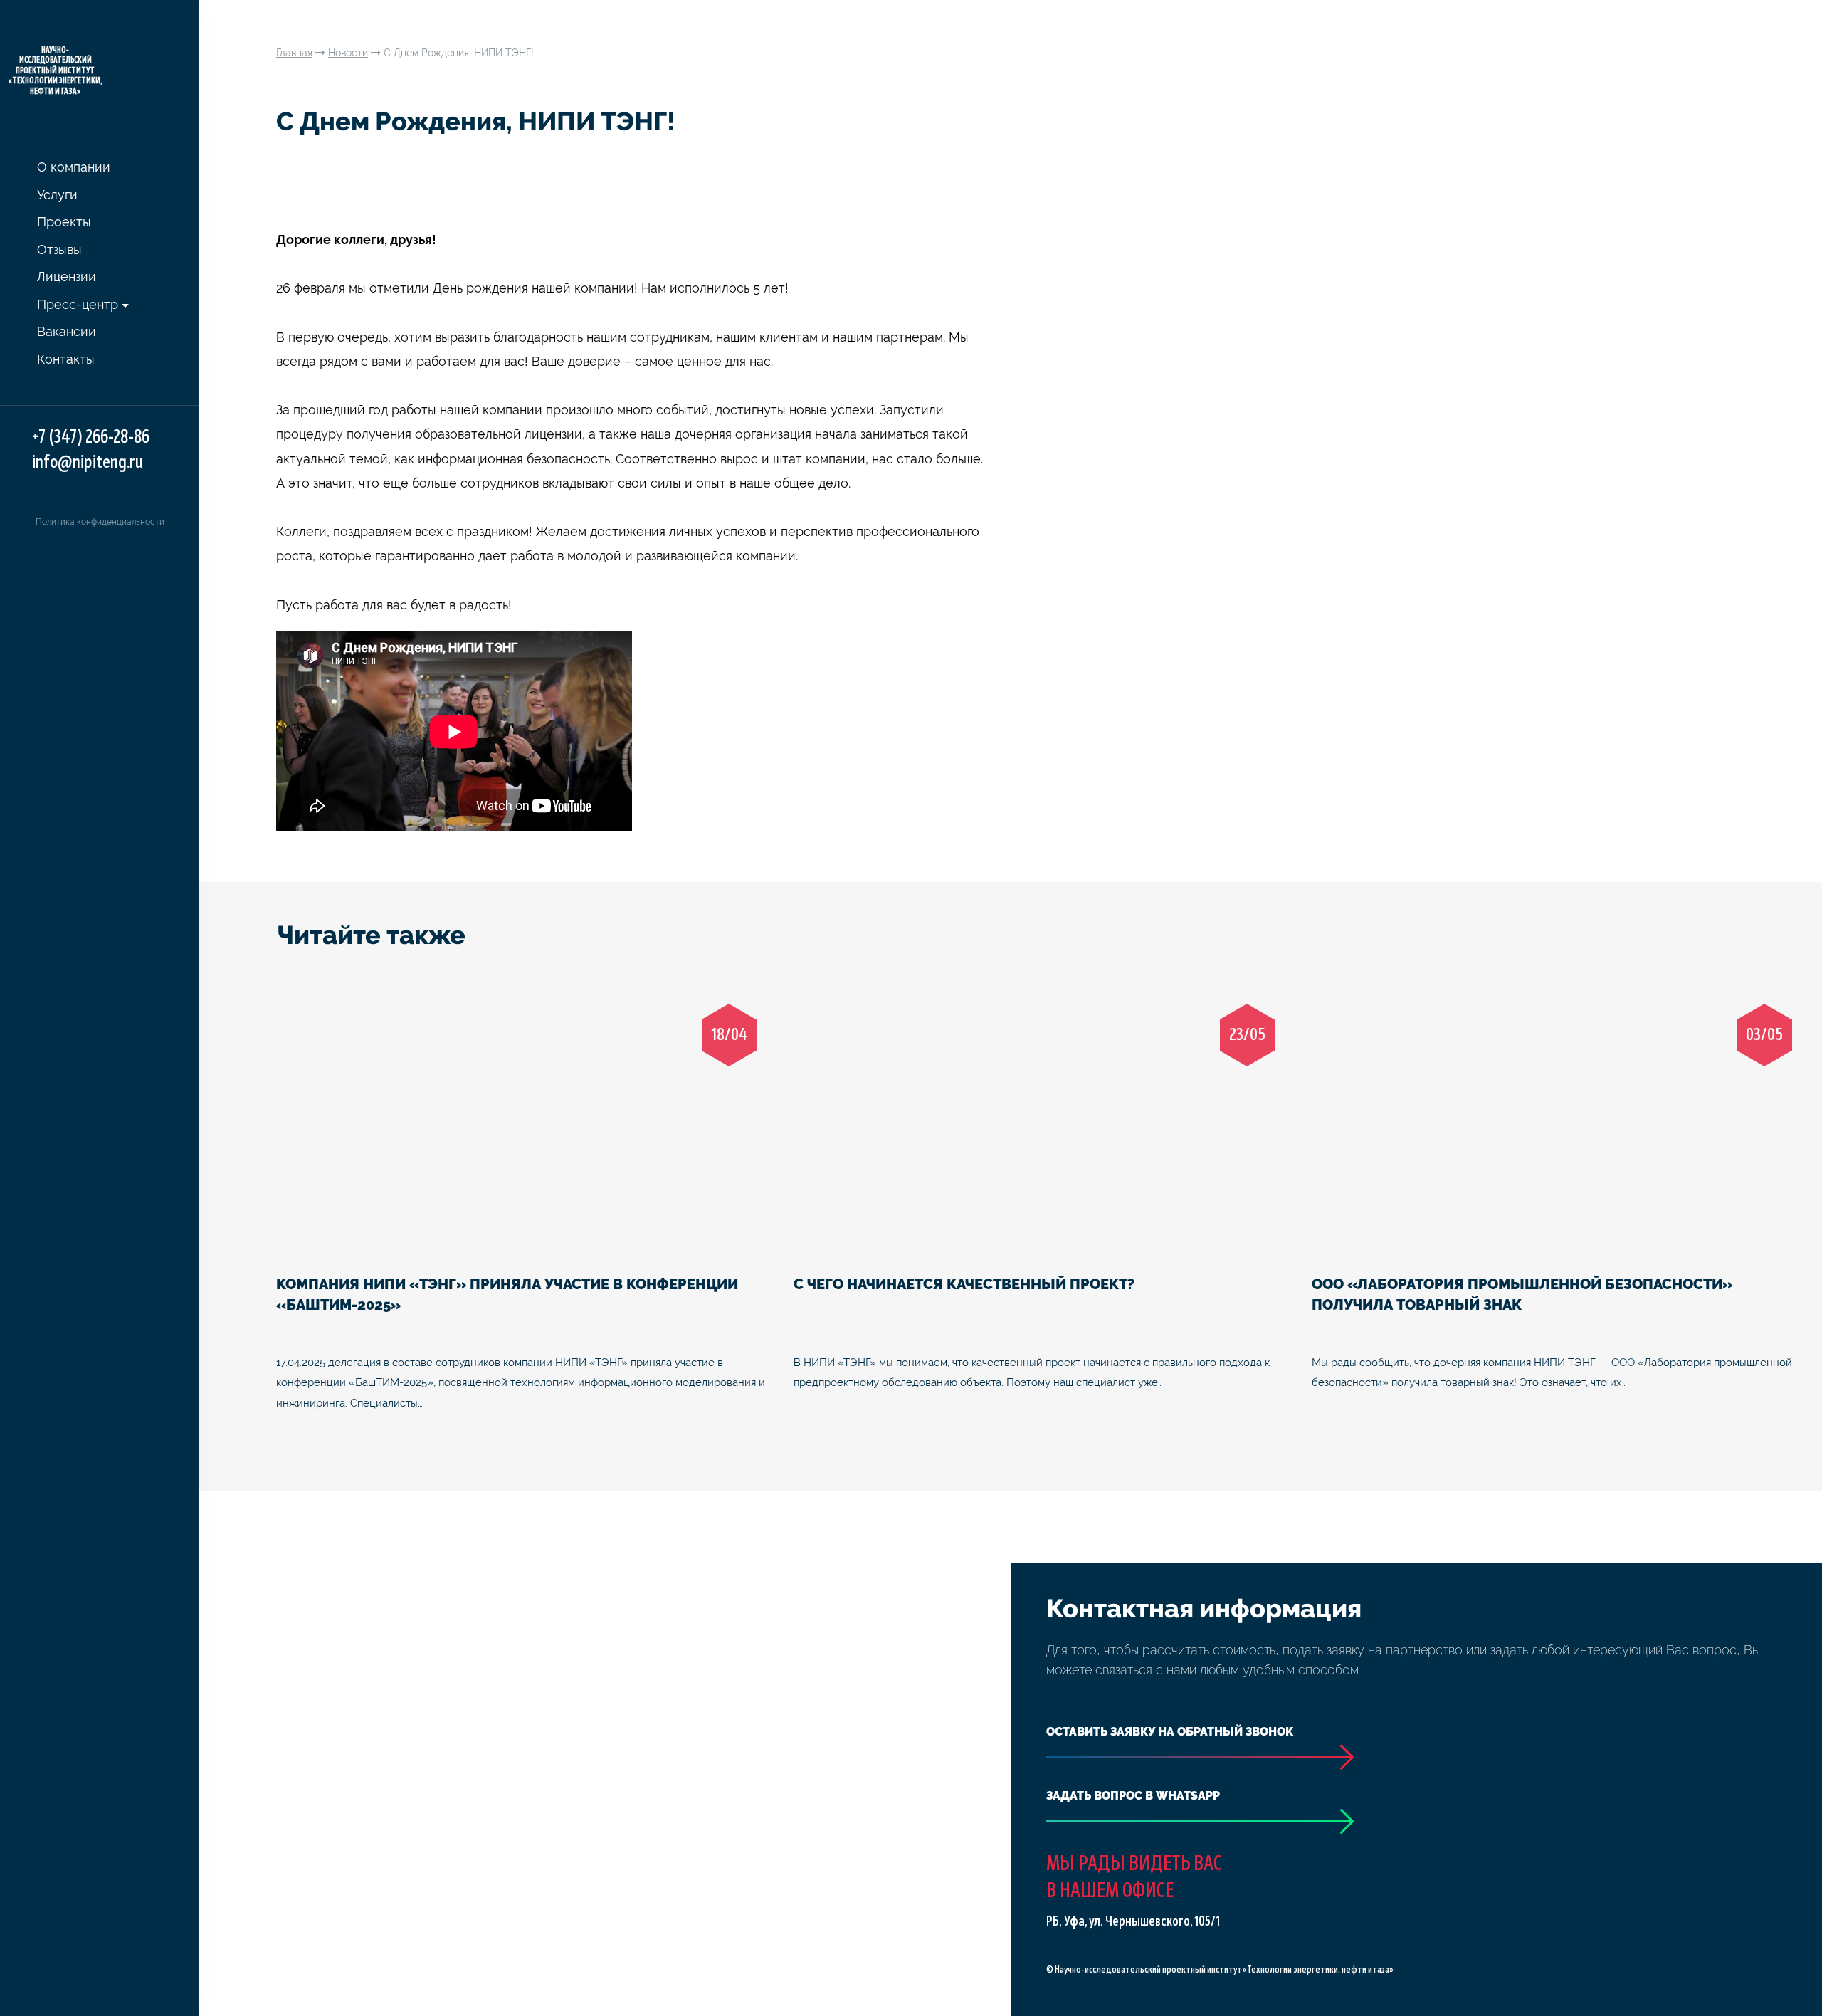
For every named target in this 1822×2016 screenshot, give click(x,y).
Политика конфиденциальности (100, 522)
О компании (74, 167)
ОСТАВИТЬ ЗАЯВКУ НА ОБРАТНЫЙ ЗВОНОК (1170, 1732)
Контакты (66, 359)
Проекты (64, 222)
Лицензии (67, 277)
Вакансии (67, 331)
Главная (294, 53)
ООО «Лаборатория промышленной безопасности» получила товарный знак (1522, 1295)
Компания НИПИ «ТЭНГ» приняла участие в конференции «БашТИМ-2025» (507, 1295)
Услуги (57, 195)
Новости (348, 53)
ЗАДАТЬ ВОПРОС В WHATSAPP (1133, 1796)
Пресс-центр (78, 304)
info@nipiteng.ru (88, 462)
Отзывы (59, 250)
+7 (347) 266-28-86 (91, 437)
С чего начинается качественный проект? (964, 1284)
